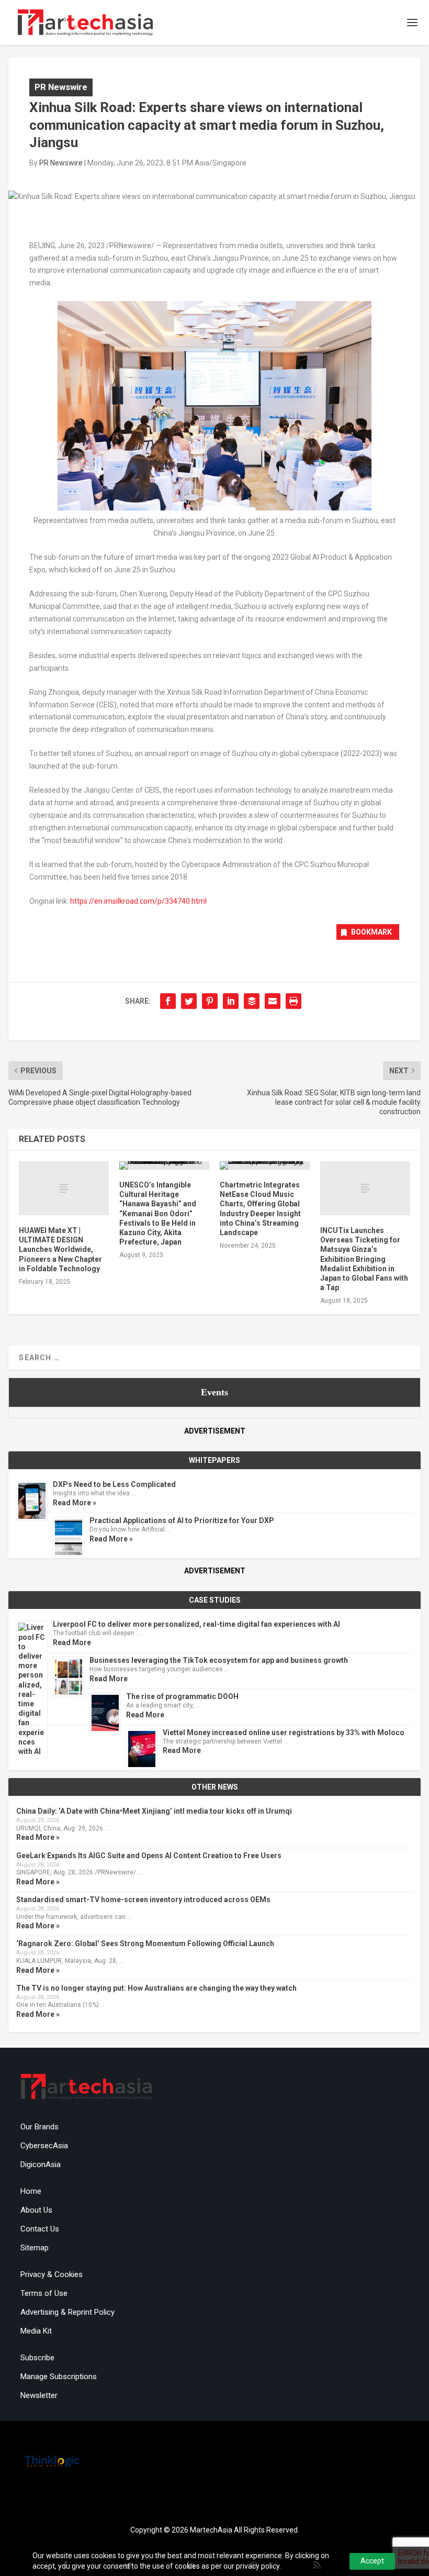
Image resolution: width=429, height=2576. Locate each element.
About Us (36, 2210)
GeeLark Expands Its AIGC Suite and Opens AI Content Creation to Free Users (149, 1856)
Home (31, 2191)
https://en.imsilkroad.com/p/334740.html (138, 901)
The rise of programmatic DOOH (182, 1696)
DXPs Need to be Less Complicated (114, 1484)
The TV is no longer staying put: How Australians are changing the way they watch (156, 1988)
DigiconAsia (41, 2164)
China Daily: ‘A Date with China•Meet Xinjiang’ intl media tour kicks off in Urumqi (154, 1811)
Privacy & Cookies (52, 2274)
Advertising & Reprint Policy (67, 2312)
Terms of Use (44, 2293)
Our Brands (39, 2127)
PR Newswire (61, 87)
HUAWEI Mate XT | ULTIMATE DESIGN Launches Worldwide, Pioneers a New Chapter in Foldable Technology (60, 1250)
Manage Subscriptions (59, 2377)
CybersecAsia (44, 2146)
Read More (72, 1642)
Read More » (75, 1503)
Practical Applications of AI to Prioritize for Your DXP (182, 1520)
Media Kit (36, 2331)
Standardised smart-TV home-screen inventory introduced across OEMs (143, 1900)
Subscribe (37, 2358)
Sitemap (35, 2248)
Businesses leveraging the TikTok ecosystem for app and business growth (219, 1660)
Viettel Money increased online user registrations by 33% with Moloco (284, 1733)
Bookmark (371, 932)
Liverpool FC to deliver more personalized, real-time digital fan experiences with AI (196, 1624)
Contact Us (40, 2229)
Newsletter (39, 2395)
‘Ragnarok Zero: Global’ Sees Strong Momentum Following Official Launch (145, 1944)
